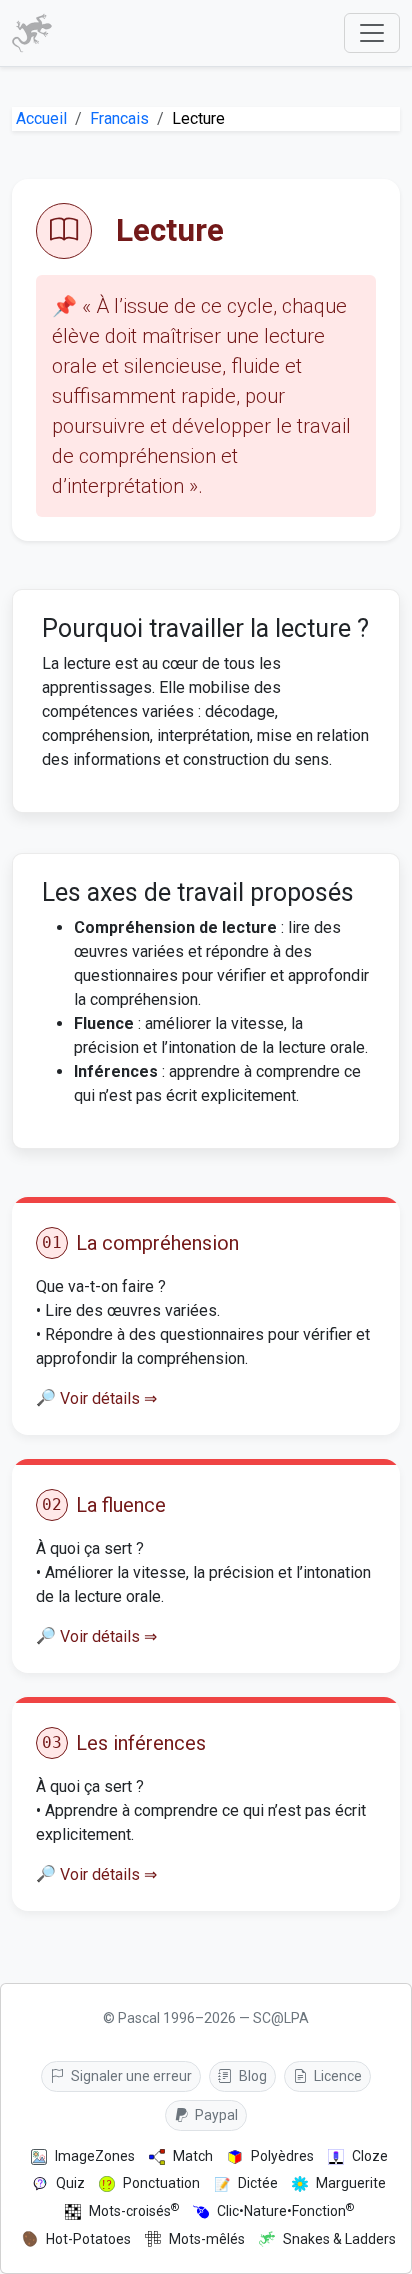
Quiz (70, 2183)
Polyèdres (282, 2156)
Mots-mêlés (207, 2239)
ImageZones (95, 2156)
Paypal (215, 2115)
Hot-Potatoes (88, 2239)
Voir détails (108, 1398)
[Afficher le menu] (372, 33)
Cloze (370, 2156)
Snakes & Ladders (339, 2239)
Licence (336, 2076)
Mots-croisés (134, 2210)
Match (193, 2156)
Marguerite (351, 2183)
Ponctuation (161, 2183)
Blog (251, 2076)
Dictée (258, 2183)
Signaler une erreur (130, 2076)
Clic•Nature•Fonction (285, 2210)
